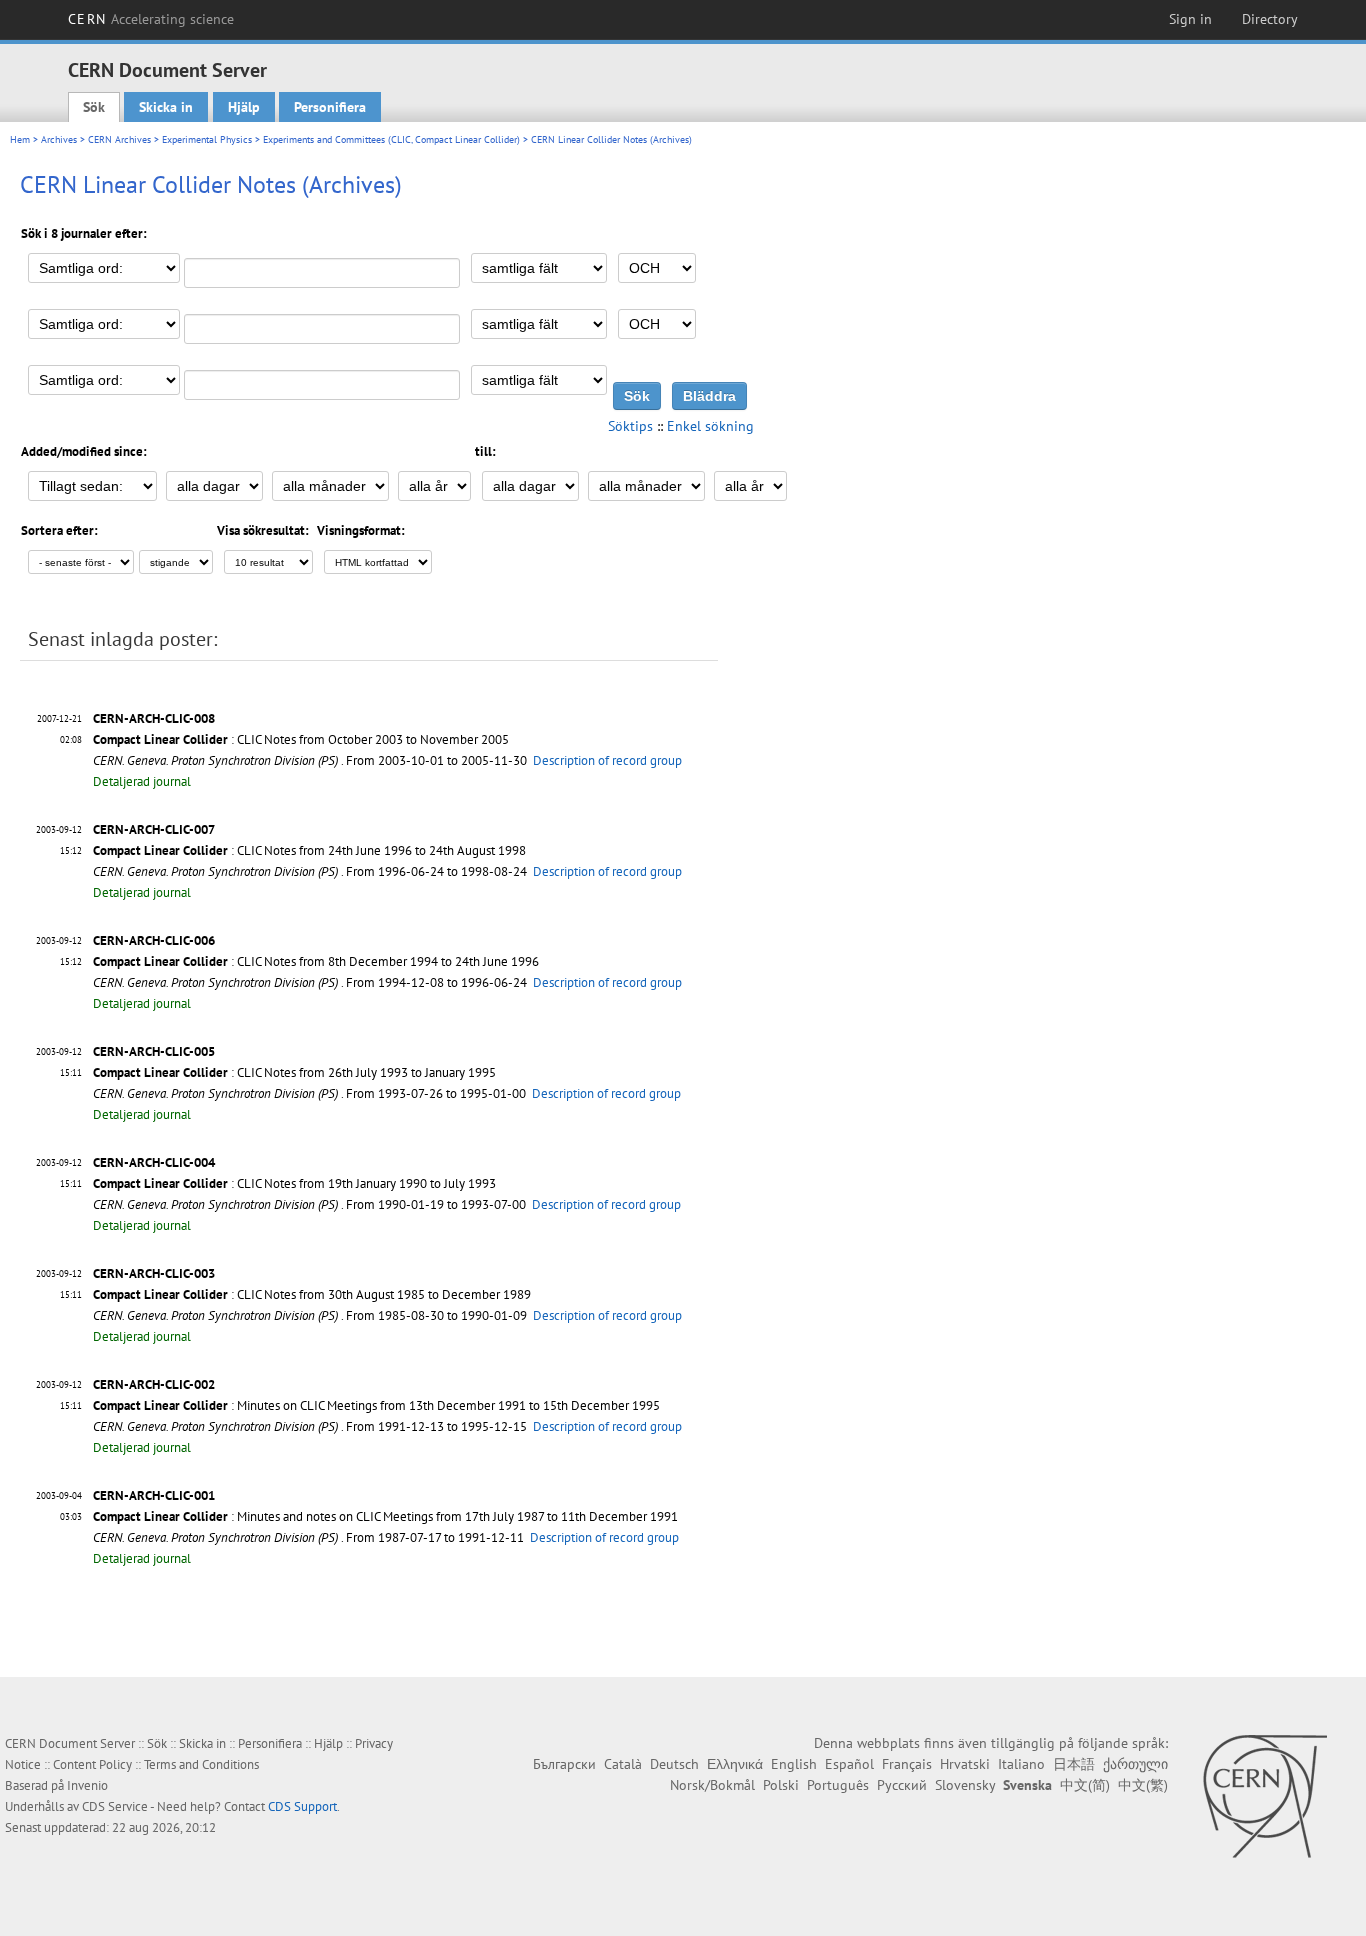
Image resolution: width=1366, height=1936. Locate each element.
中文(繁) (1143, 1785)
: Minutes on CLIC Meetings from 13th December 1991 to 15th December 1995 (376, 1405)
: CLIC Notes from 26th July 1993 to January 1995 (294, 1072)
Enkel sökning (710, 426)
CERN (151, 19)
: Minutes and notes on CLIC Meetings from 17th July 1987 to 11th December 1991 (385, 1516)
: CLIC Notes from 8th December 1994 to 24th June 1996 (316, 961)
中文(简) (1085, 1785)
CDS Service (115, 1806)
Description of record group (607, 760)
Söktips (630, 426)
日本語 (1074, 1764)
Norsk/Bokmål (712, 1785)
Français (907, 1764)
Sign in (1190, 19)
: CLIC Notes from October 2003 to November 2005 (301, 739)
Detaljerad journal (142, 781)
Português (838, 1785)
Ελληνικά (735, 1764)
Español (849, 1764)
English (794, 1764)
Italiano (1021, 1764)
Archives (59, 139)
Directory (1270, 19)
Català (623, 1764)
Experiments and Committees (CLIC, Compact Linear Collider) (391, 139)
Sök (94, 107)
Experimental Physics (207, 139)
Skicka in (166, 107)
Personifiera (330, 107)
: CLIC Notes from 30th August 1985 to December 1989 (312, 1294)
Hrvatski (965, 1764)
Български (564, 1764)
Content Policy (92, 1764)
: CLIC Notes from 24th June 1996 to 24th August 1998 (309, 850)
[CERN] (1264, 1796)
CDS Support (302, 1806)
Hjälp (244, 107)
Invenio (87, 1785)
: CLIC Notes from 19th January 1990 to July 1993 (294, 1183)
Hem (20, 139)
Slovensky (965, 1785)
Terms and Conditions (201, 1764)
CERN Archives (119, 139)
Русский (902, 1785)
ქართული (1135, 1764)
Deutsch (674, 1764)
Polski (781, 1785)
